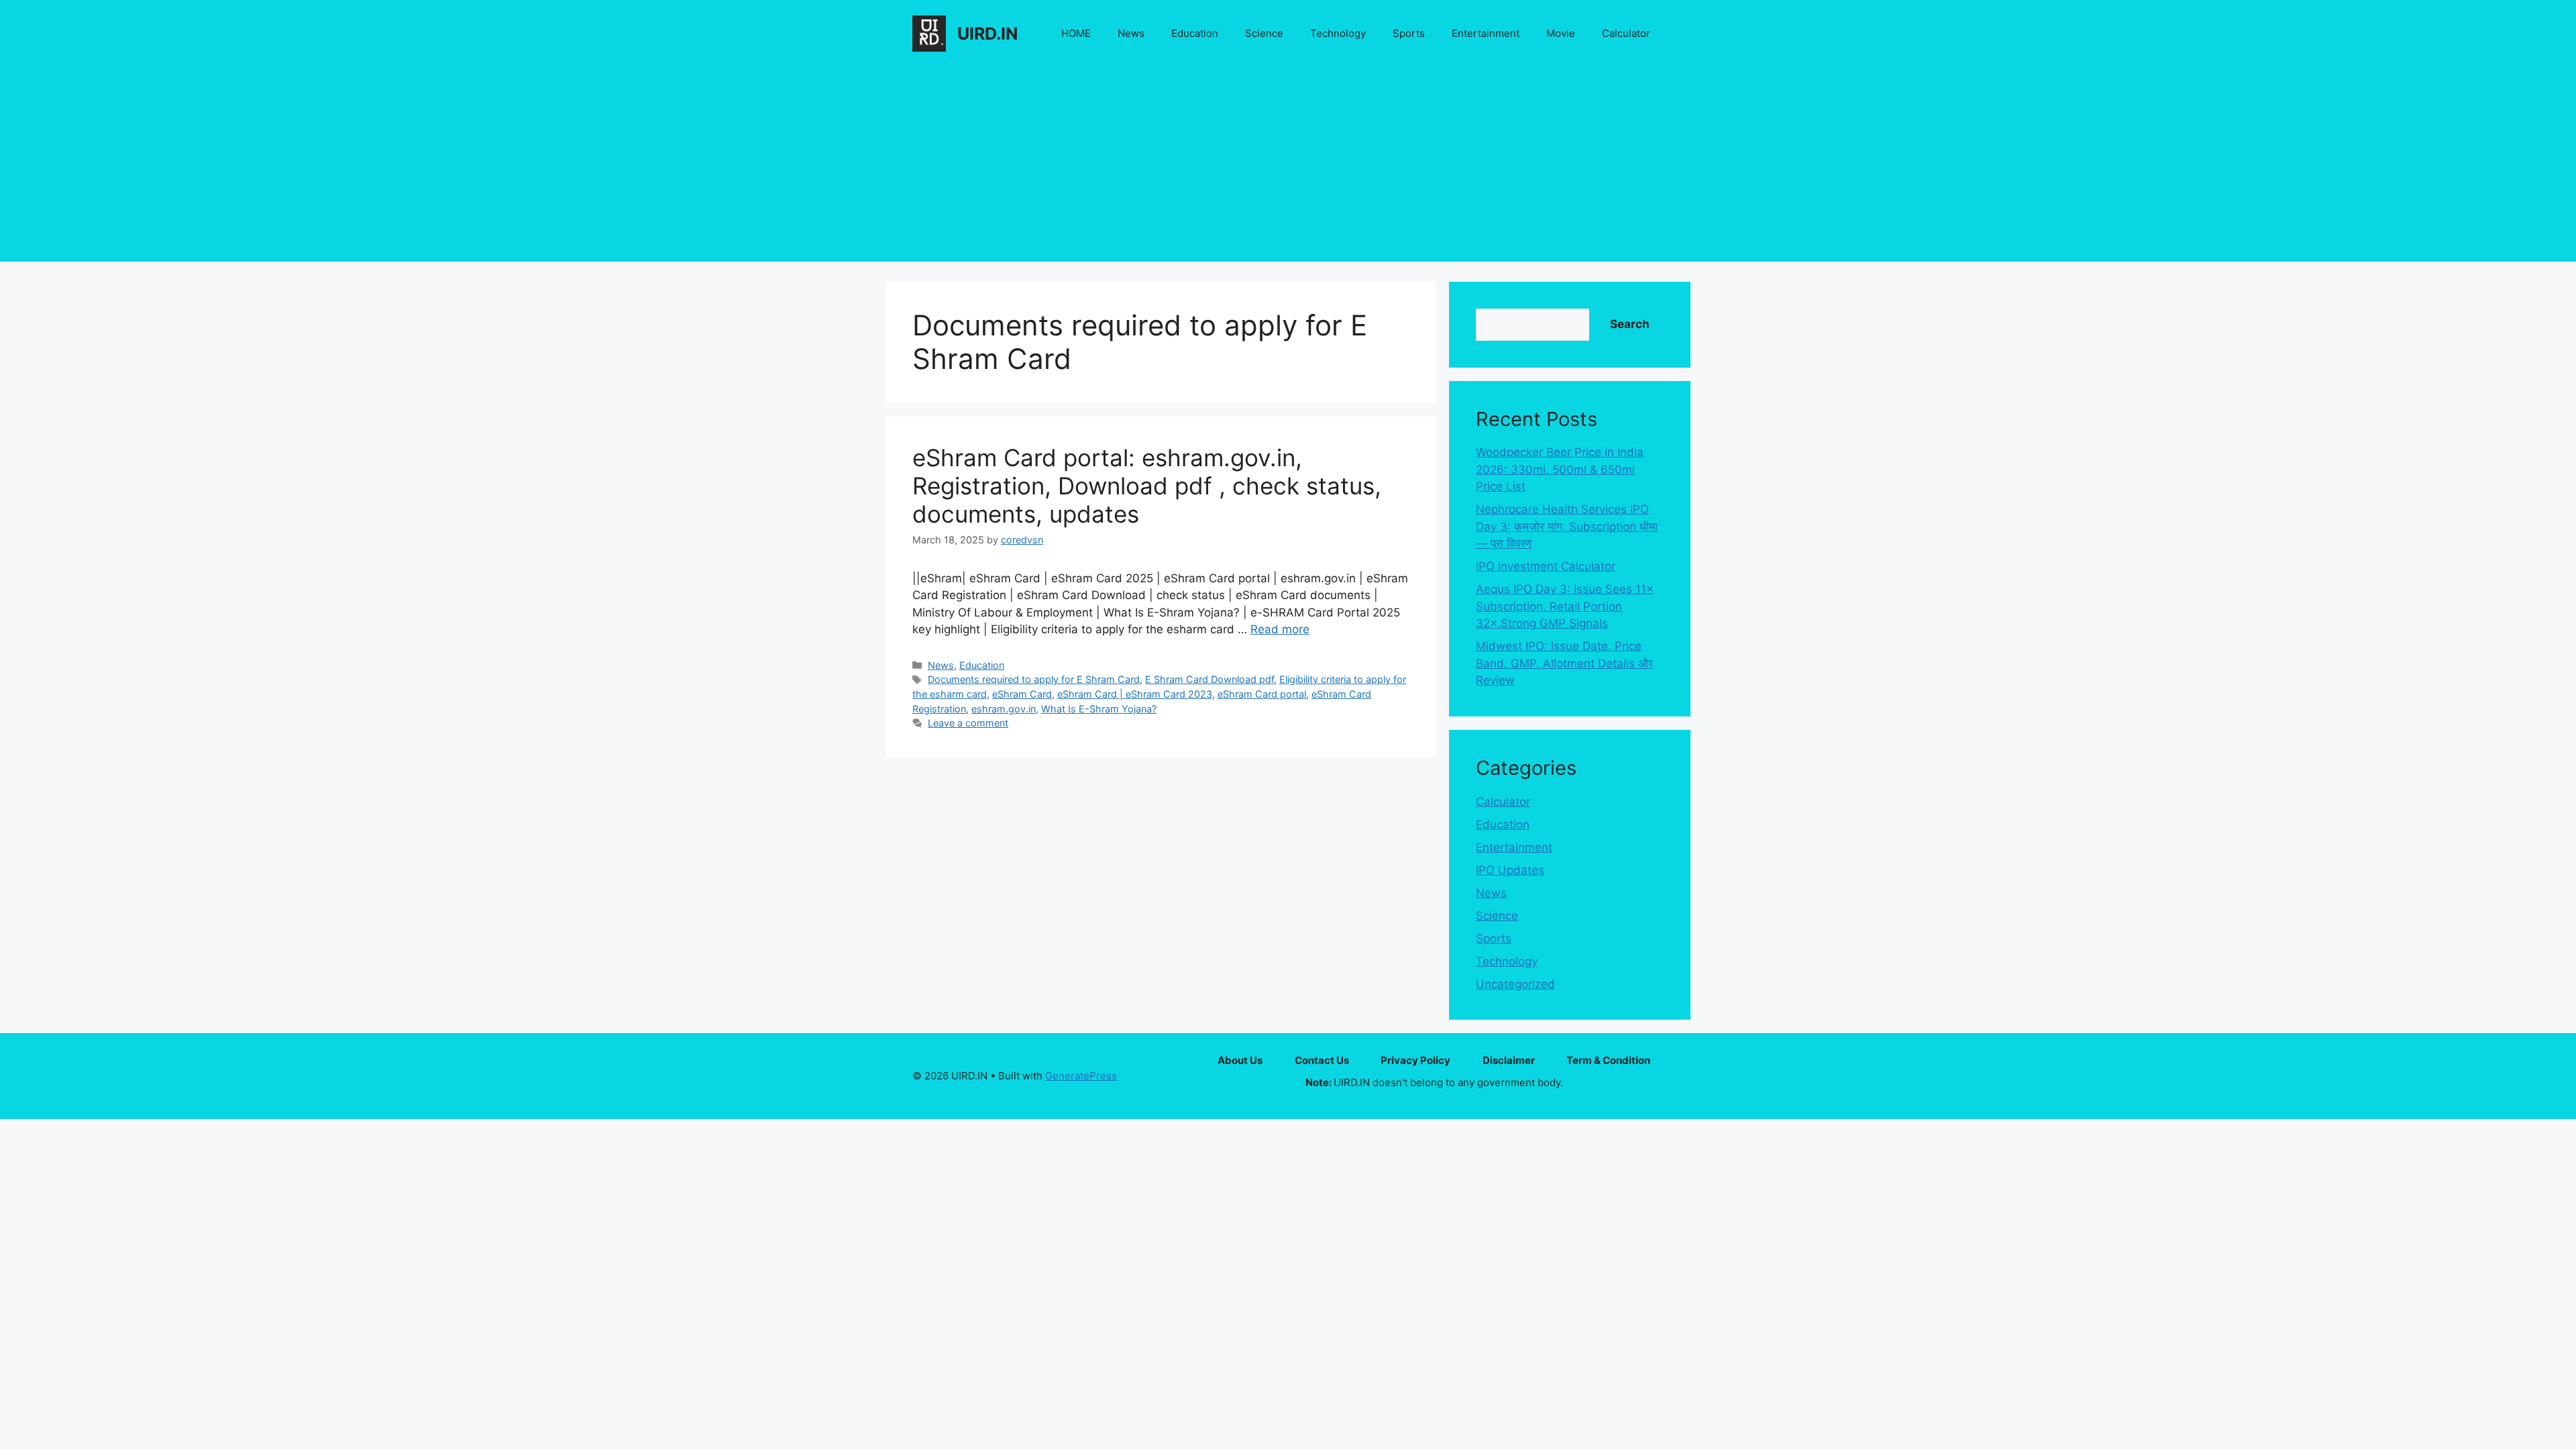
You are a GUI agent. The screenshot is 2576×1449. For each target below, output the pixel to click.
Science (1264, 33)
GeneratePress (1081, 1076)
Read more (1280, 629)
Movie (1561, 33)
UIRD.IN (987, 34)
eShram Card (1022, 694)
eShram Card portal (1262, 694)
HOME (1076, 33)
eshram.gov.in (1004, 709)
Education (1195, 33)
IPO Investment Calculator (1546, 566)
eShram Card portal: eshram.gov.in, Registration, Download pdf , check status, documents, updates (1147, 486)
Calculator (1626, 33)
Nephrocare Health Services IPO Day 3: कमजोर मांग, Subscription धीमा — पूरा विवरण (1567, 526)
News (1131, 33)
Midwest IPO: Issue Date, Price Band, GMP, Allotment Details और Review (1564, 663)
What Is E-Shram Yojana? (1099, 709)
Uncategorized (1515, 984)
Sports (1409, 33)
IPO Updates (1510, 870)
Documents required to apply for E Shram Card (1034, 679)
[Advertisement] (1288, 168)
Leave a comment (968, 723)
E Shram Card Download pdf (1210, 679)
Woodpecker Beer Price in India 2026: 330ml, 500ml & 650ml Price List (1560, 469)
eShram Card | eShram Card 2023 (1135, 694)
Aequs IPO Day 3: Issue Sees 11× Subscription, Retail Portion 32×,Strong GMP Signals (1565, 606)
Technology (1338, 33)
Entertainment (1486, 33)
